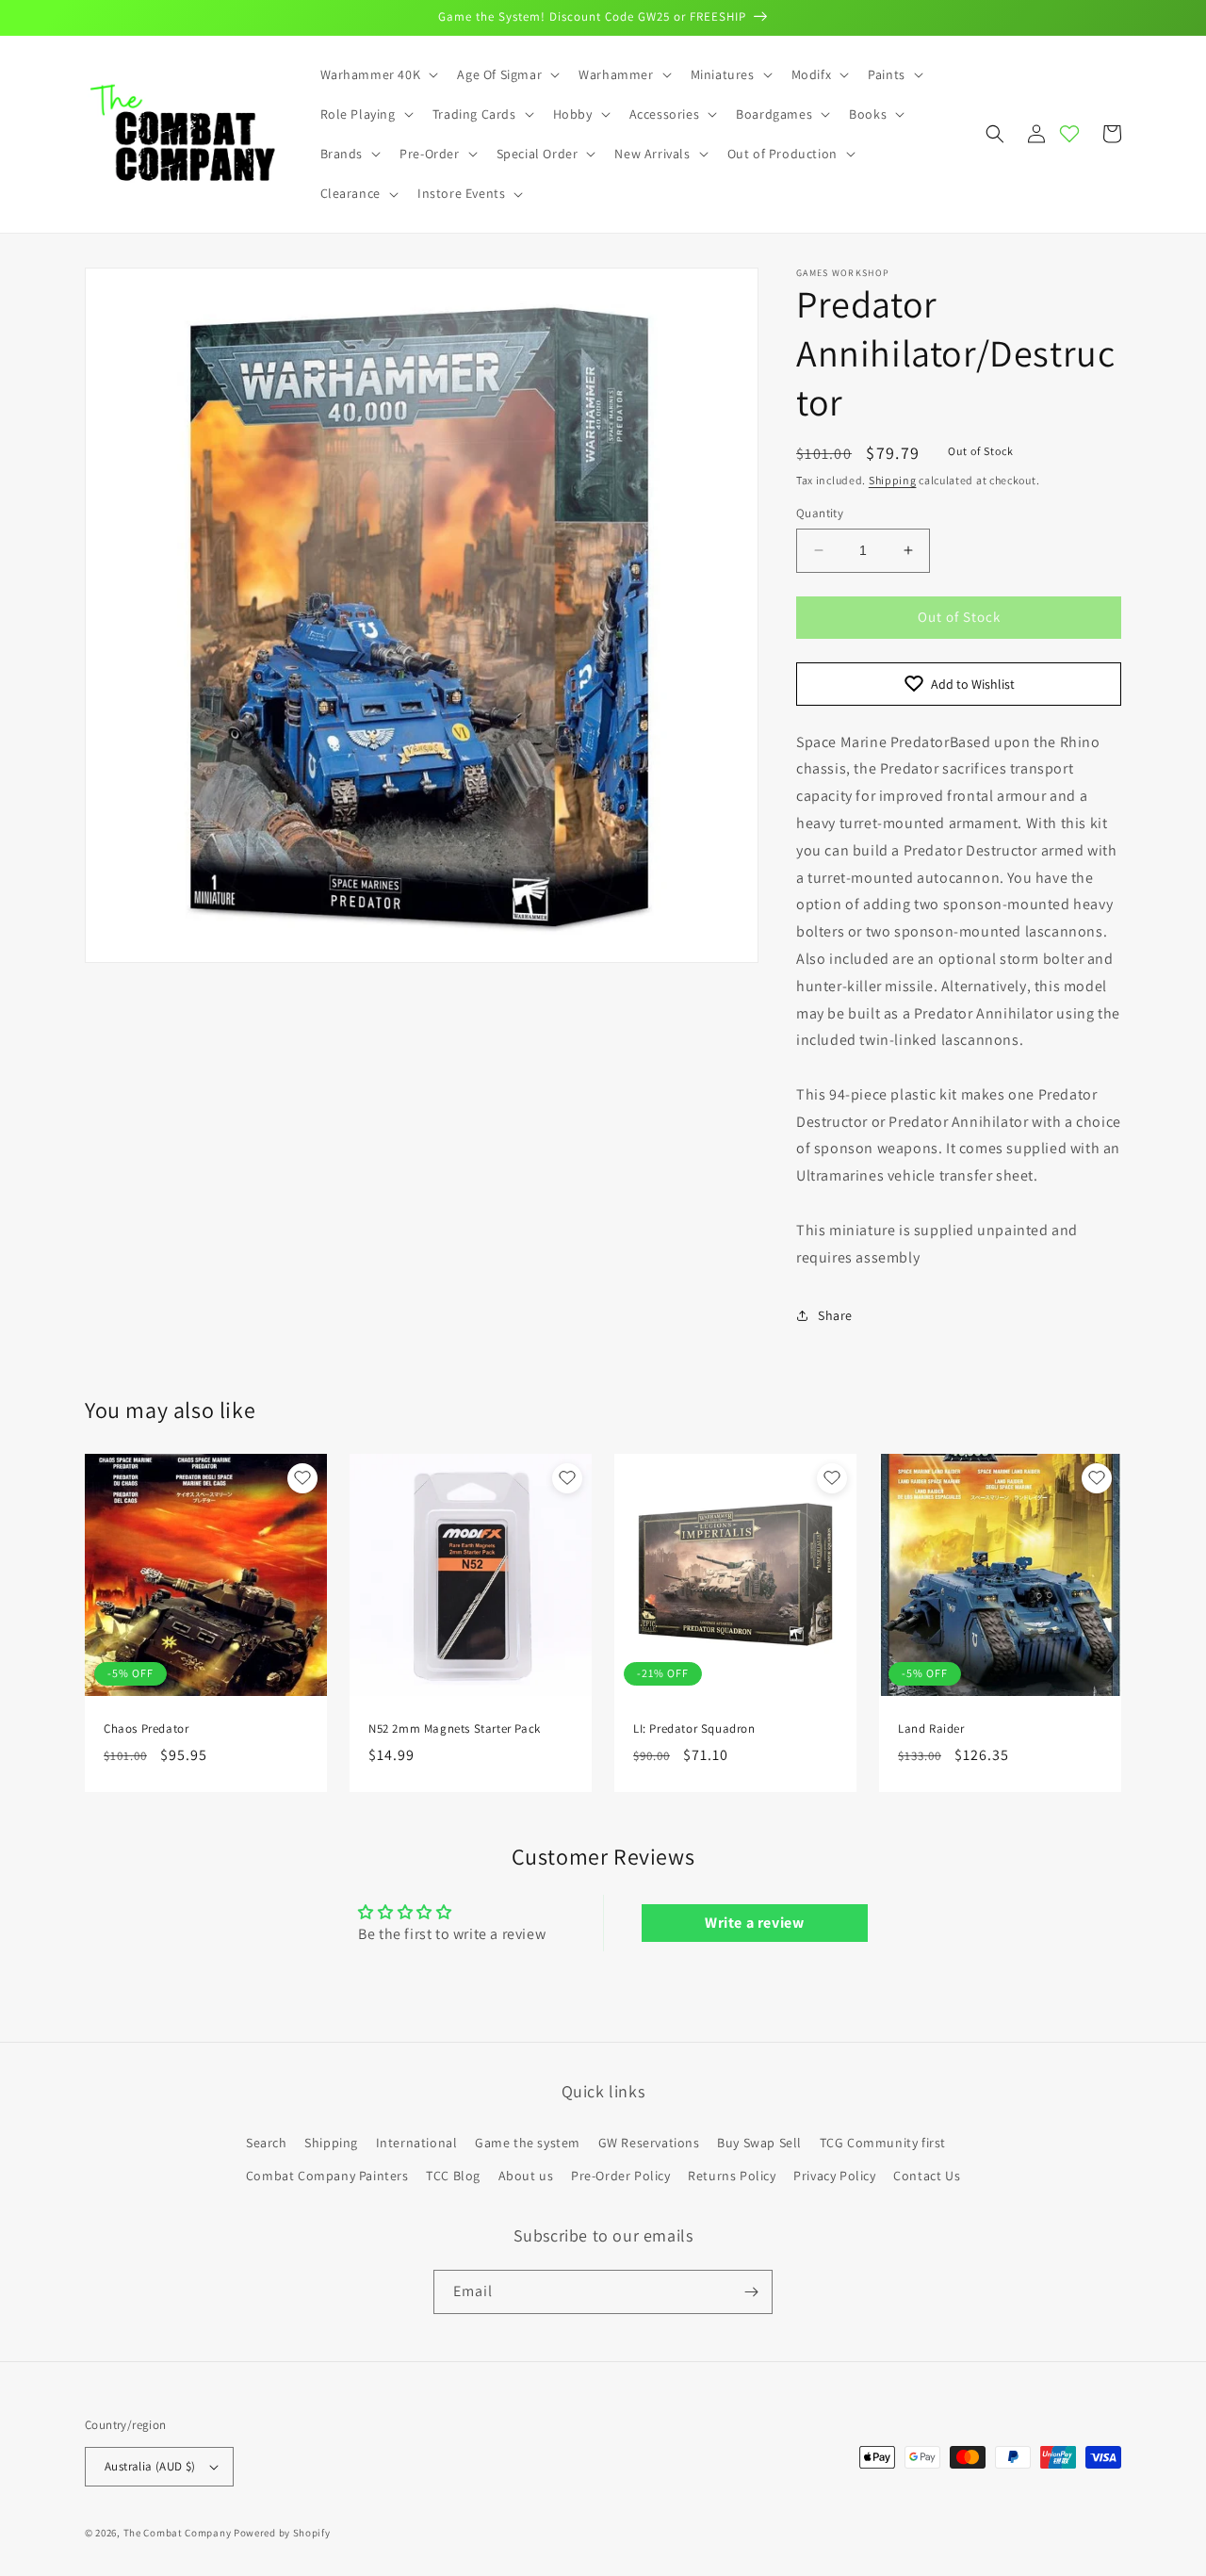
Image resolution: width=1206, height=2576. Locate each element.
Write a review (754, 1923)
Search (267, 2143)
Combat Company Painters (327, 2176)
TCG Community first (883, 2143)
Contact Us (927, 2176)
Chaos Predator (146, 1729)
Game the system (528, 2143)
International (417, 2143)
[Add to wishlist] (302, 1478)
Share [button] (835, 1315)
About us (526, 2176)
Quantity (820, 513)
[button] (378, 74)
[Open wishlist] (1069, 134)
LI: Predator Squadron (694, 1729)
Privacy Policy (834, 2176)
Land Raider (931, 1729)
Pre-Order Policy (621, 2176)
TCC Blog (453, 2176)
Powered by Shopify (282, 2533)
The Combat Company (178, 2533)
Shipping (893, 480)
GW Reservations (649, 2143)
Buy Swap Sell (759, 2143)
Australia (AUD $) (150, 2466)
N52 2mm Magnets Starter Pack (455, 1729)
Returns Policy (732, 2176)
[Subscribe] (751, 2292)
